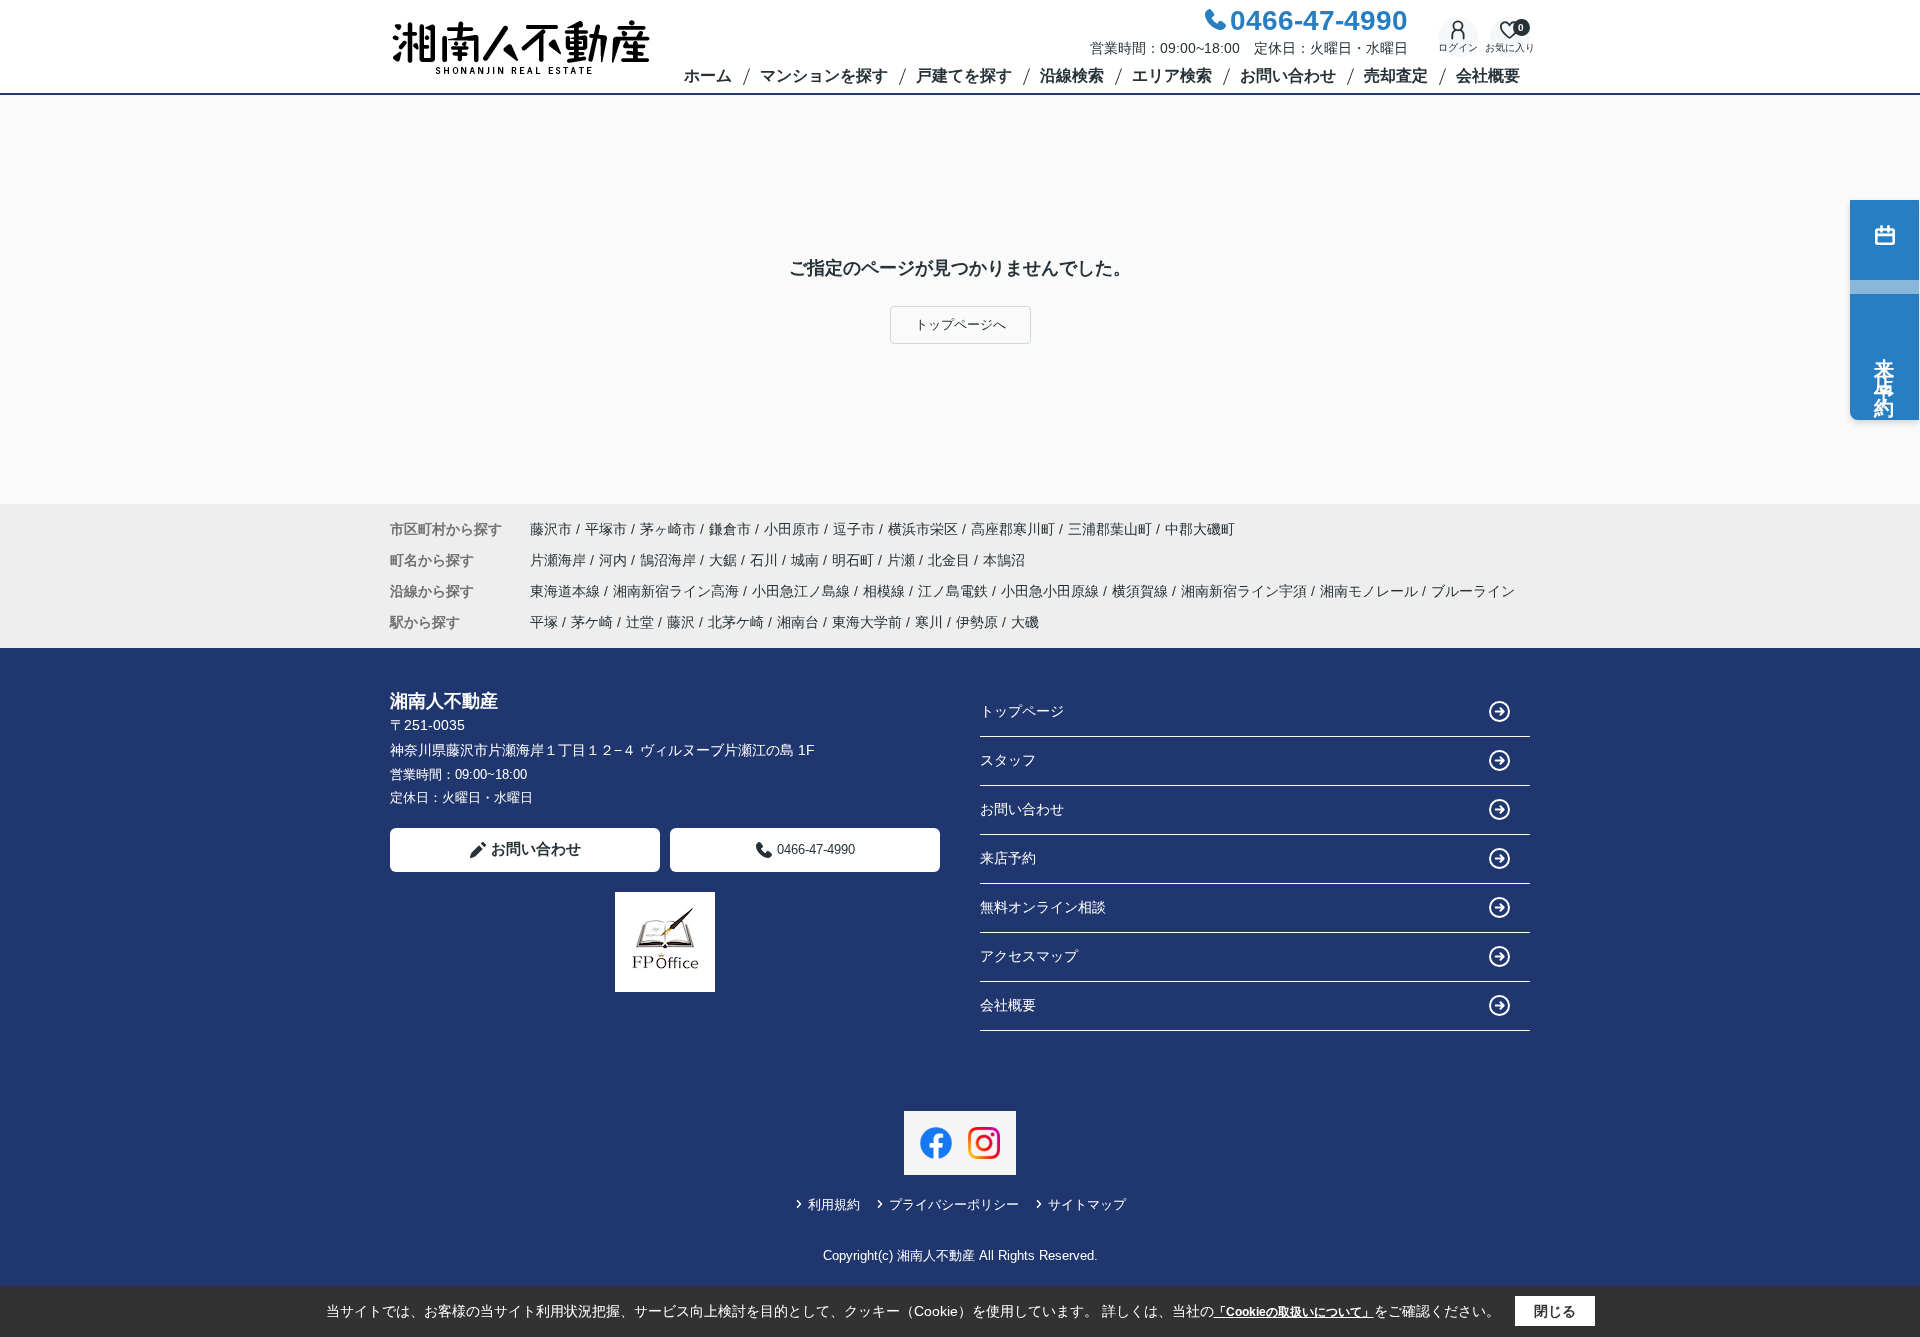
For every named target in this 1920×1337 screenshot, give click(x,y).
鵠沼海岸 (670, 560)
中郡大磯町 (1200, 529)
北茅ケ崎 (736, 622)
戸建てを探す (964, 75)
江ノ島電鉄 (955, 591)
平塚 (544, 622)
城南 (807, 560)
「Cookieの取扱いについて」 (1294, 1312)
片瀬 (903, 560)
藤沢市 (551, 529)
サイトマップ (1087, 1204)
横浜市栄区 (923, 529)
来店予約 (1008, 858)
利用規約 (834, 1204)
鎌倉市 (730, 529)
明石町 (855, 560)
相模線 (886, 591)
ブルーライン (1473, 591)
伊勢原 (977, 622)
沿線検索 (1072, 75)
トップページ (1022, 711)
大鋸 (725, 560)
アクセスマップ (1029, 956)
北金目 (951, 560)
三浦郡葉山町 (1110, 529)
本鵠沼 (1004, 560)
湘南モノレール (1371, 591)
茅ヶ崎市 (668, 529)
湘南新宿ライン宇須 (1246, 591)
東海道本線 (567, 591)
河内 (615, 560)
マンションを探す (824, 75)
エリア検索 (1172, 75)
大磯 (1025, 622)
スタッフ (1008, 760)
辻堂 (640, 622)
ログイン (1458, 47)
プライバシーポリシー (954, 1204)
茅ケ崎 (592, 622)
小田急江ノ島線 (803, 591)
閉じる (1555, 1311)
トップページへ (960, 324)
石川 (766, 560)
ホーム (708, 75)
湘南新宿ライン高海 (678, 591)
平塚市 (606, 529)
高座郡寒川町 (1013, 529)
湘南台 (798, 622)
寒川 (929, 622)
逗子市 (854, 529)
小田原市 (792, 529)
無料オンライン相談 (1043, 907)
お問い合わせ (1288, 75)
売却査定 (1396, 75)
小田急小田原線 (1052, 591)
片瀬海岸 (560, 560)
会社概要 (1488, 75)
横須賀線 (1142, 591)
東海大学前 (867, 622)
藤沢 (681, 622)
